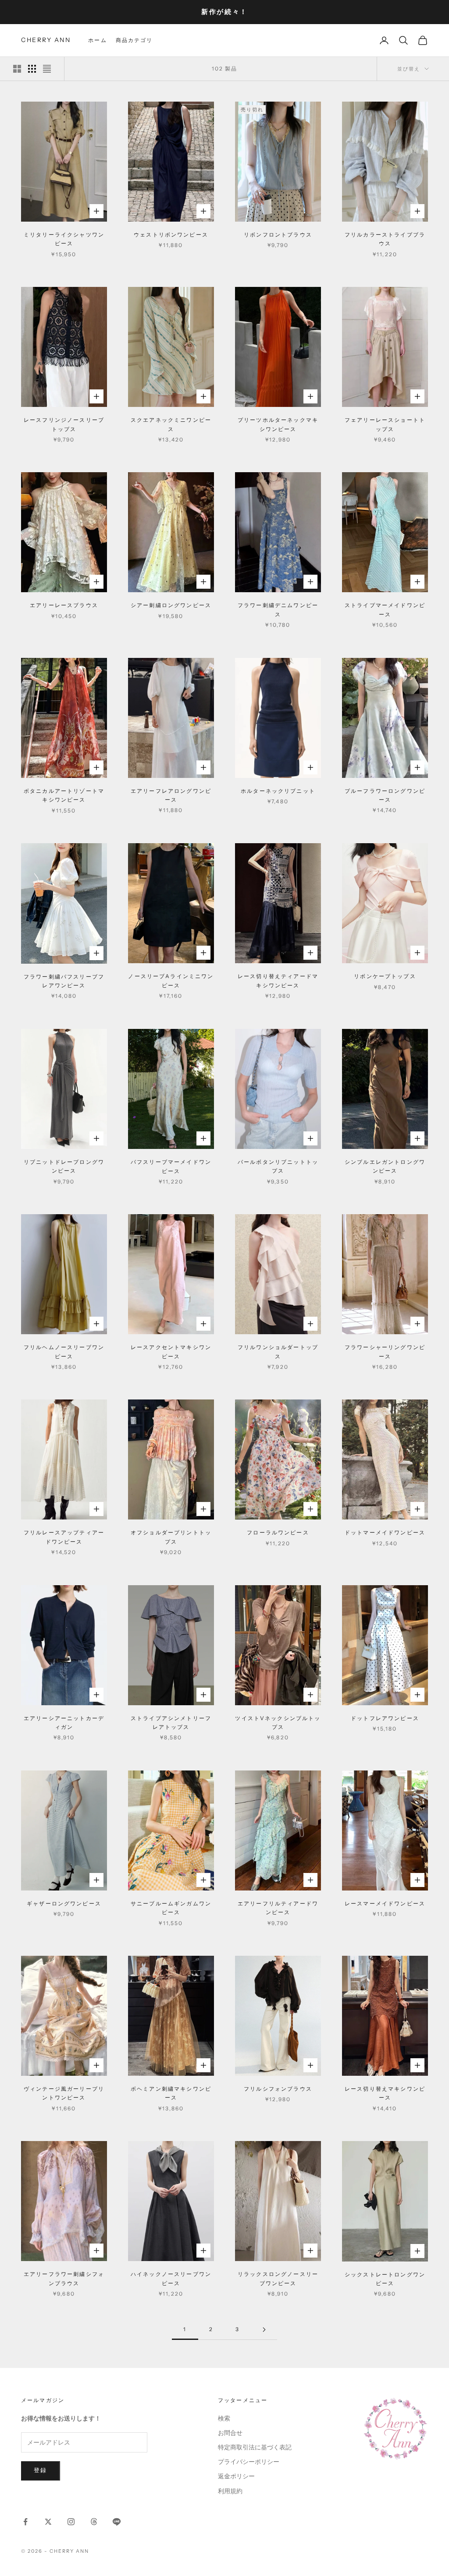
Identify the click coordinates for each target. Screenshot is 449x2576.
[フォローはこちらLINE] (117, 2522)
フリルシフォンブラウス (278, 2089)
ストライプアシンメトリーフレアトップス (171, 1723)
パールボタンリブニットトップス (278, 1166)
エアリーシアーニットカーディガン (64, 1723)
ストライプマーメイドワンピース (385, 610)
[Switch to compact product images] (47, 69)
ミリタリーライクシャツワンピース (64, 239)
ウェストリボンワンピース (171, 235)
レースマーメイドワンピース (385, 1903)
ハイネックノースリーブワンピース (171, 2278)
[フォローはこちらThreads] (94, 2522)
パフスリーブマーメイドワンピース (171, 1166)
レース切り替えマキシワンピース (385, 2093)
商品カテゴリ (134, 40)
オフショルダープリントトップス (171, 1537)
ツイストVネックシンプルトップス (278, 1723)
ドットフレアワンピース (385, 1718)
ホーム (97, 40)
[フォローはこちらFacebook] (25, 2522)
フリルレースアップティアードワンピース (64, 1537)
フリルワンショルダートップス (278, 1352)
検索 (224, 2419)
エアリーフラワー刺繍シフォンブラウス (64, 2278)
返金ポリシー (236, 2476)
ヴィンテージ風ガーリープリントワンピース (64, 2093)
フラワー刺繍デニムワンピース (278, 610)
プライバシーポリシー (249, 2462)
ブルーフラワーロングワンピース (385, 795)
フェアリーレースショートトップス (385, 424)
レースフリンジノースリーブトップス (64, 424)
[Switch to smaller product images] (32, 69)
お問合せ (230, 2433)
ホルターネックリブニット (278, 791)
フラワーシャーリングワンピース (385, 1352)
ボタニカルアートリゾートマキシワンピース (64, 795)
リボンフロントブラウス (278, 235)
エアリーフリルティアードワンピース (278, 1908)
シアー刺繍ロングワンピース (171, 605)
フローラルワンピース (278, 1532)
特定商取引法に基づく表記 (255, 2447)
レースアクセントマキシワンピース (171, 1352)
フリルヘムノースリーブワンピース (64, 1352)
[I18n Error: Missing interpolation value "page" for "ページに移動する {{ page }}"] (264, 2330)
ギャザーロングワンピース (64, 1903)
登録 (41, 2470)
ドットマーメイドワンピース (385, 1532)
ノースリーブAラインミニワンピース (171, 981)
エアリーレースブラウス (64, 605)
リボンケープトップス (385, 976)
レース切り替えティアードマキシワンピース (278, 981)
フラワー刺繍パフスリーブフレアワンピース (64, 981)
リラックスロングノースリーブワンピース (278, 2278)
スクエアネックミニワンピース (171, 424)
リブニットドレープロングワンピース (64, 1166)
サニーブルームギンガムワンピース (171, 1908)
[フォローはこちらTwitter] (48, 2522)
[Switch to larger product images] (17, 69)
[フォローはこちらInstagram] (71, 2522)
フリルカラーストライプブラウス (385, 239)
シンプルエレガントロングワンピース (385, 1166)
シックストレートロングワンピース (385, 2279)
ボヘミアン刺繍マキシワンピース (171, 2093)
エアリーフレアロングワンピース (171, 795)
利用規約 (230, 2491)
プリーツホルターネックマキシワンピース (278, 424)
